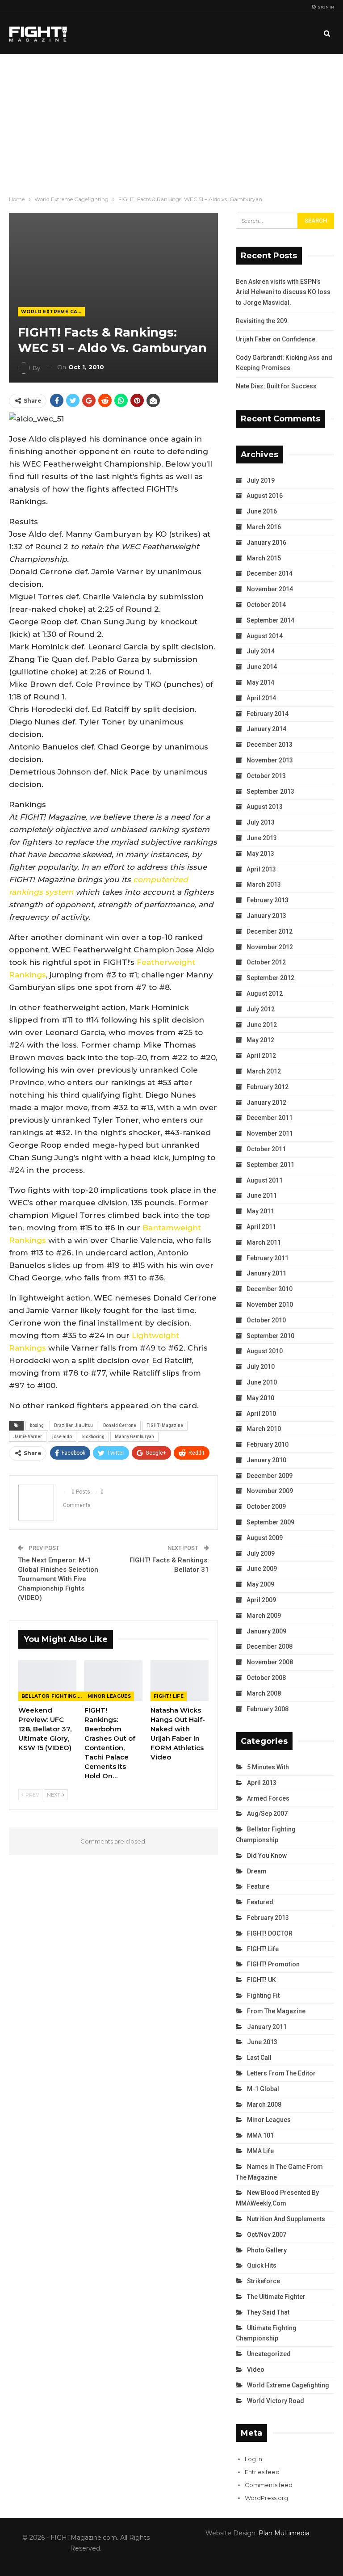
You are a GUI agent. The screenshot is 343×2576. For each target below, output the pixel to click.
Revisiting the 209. (262, 321)
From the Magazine (276, 2011)
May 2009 (260, 1584)
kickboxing (93, 1437)
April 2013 (261, 869)
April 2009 (261, 1600)
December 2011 (270, 1118)
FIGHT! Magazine (165, 1425)
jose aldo (62, 1437)
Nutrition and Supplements (286, 2219)
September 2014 (270, 620)
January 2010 (266, 1460)
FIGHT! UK (261, 1980)
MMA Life (260, 2151)
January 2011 (266, 1273)
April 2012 (261, 1056)
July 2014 (261, 651)
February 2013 (268, 900)
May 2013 (260, 854)
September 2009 (270, 1522)
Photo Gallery (267, 2250)
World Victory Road (276, 2401)
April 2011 (261, 1227)
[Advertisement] (171, 121)
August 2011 (265, 1180)
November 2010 (270, 1305)
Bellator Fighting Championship (53, 1696)
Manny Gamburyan (134, 1437)
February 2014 (268, 714)
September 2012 (270, 978)
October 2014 (266, 605)
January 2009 (266, 1631)
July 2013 (261, 822)
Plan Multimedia (284, 2533)
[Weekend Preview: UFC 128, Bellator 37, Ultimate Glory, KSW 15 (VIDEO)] (47, 1681)
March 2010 (264, 1429)
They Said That (268, 2312)
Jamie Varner (28, 1437)
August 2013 (265, 807)
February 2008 (268, 1709)
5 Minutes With (268, 1767)
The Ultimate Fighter (276, 2297)
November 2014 (270, 589)
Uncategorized (269, 2354)
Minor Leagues (109, 1696)
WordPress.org (266, 2498)
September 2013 (270, 791)
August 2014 (265, 636)
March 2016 (264, 527)
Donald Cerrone (120, 1425)
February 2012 (268, 1087)
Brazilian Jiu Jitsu (73, 1425)
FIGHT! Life (169, 1696)
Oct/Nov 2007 (267, 2235)
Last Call (259, 2058)
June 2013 (262, 838)
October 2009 (266, 1507)
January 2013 (266, 916)
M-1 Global (263, 2089)
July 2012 (261, 1009)
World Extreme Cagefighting (53, 312)
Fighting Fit (263, 1995)
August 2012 (265, 993)
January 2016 (266, 543)
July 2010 (261, 1367)
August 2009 (265, 1538)
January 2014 (266, 729)
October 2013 (266, 776)
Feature (258, 1886)
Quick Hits (262, 2265)
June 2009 (262, 1569)
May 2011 (260, 1211)
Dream (257, 1871)
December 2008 (270, 1646)
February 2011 (268, 1258)
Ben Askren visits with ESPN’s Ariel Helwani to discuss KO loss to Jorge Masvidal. (283, 292)
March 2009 (264, 1616)
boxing (37, 1425)
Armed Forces (268, 1798)
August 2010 (265, 1351)
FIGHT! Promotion (273, 1964)
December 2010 (270, 1289)
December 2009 (270, 1476)
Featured (260, 1902)
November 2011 (270, 1133)
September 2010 (270, 1336)
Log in (253, 2459)
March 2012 (264, 1071)
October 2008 (266, 1678)
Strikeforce (264, 2281)
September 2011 (270, 1165)
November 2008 (270, 1662)
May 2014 (260, 682)
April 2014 (261, 698)
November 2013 (270, 760)
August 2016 (265, 496)
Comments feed (269, 2485)
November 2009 (270, 1491)
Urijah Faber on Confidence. (276, 339)
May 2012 (260, 1040)
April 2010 (261, 1414)
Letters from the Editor (281, 2073)
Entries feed (262, 2472)
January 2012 (266, 1103)
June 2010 (262, 1382)
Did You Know (267, 1856)
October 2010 (266, 1320)
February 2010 (268, 1444)
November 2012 (270, 947)
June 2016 (262, 511)
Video (256, 2370)
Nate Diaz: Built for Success (276, 386)
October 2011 (266, 1149)
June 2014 (262, 667)
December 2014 (270, 573)
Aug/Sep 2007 (267, 1814)
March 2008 (264, 1693)
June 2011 (262, 1195)
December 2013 (270, 745)
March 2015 (264, 558)
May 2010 (260, 1398)
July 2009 (261, 1553)
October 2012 (266, 962)
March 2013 (264, 884)
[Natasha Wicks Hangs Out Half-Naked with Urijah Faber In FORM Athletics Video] (180, 1681)
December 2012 (270, 931)
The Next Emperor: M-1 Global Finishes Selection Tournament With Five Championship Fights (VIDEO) (58, 1579)
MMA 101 (260, 2135)
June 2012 (262, 1025)
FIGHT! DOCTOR (270, 1933)
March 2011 (264, 1242)
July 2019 (261, 480)
